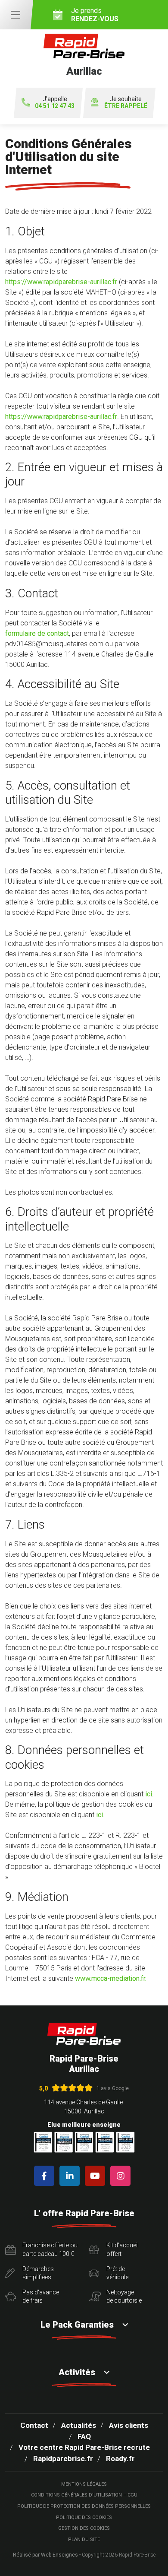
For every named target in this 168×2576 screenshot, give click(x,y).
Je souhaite (126, 103)
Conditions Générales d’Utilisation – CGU (84, 2495)
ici (149, 1794)
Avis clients (129, 2425)
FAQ (84, 2436)
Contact (34, 2425)
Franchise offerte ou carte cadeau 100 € (50, 2249)
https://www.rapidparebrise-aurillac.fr (61, 282)
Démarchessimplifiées (38, 2273)
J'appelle (55, 103)
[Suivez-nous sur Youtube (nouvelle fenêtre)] (97, 2176)
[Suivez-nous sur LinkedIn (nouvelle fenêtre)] (71, 2176)
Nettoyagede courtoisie (124, 2297)
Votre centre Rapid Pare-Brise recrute (84, 2447)
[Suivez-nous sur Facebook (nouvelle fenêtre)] (46, 2176)
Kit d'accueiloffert (123, 2249)
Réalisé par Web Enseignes (45, 2555)
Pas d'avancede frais (41, 2297)
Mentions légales (84, 2484)
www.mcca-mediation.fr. (111, 1978)
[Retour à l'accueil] (84, 2034)
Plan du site (84, 2540)
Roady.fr (120, 2459)
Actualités (79, 2425)
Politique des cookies (84, 2517)
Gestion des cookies (84, 2528)
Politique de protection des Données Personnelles (84, 2506)
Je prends (95, 15)
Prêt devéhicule (117, 2273)
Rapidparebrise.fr (63, 2459)
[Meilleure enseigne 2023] (125, 2142)
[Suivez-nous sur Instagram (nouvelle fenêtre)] (122, 2176)
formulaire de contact (37, 633)
